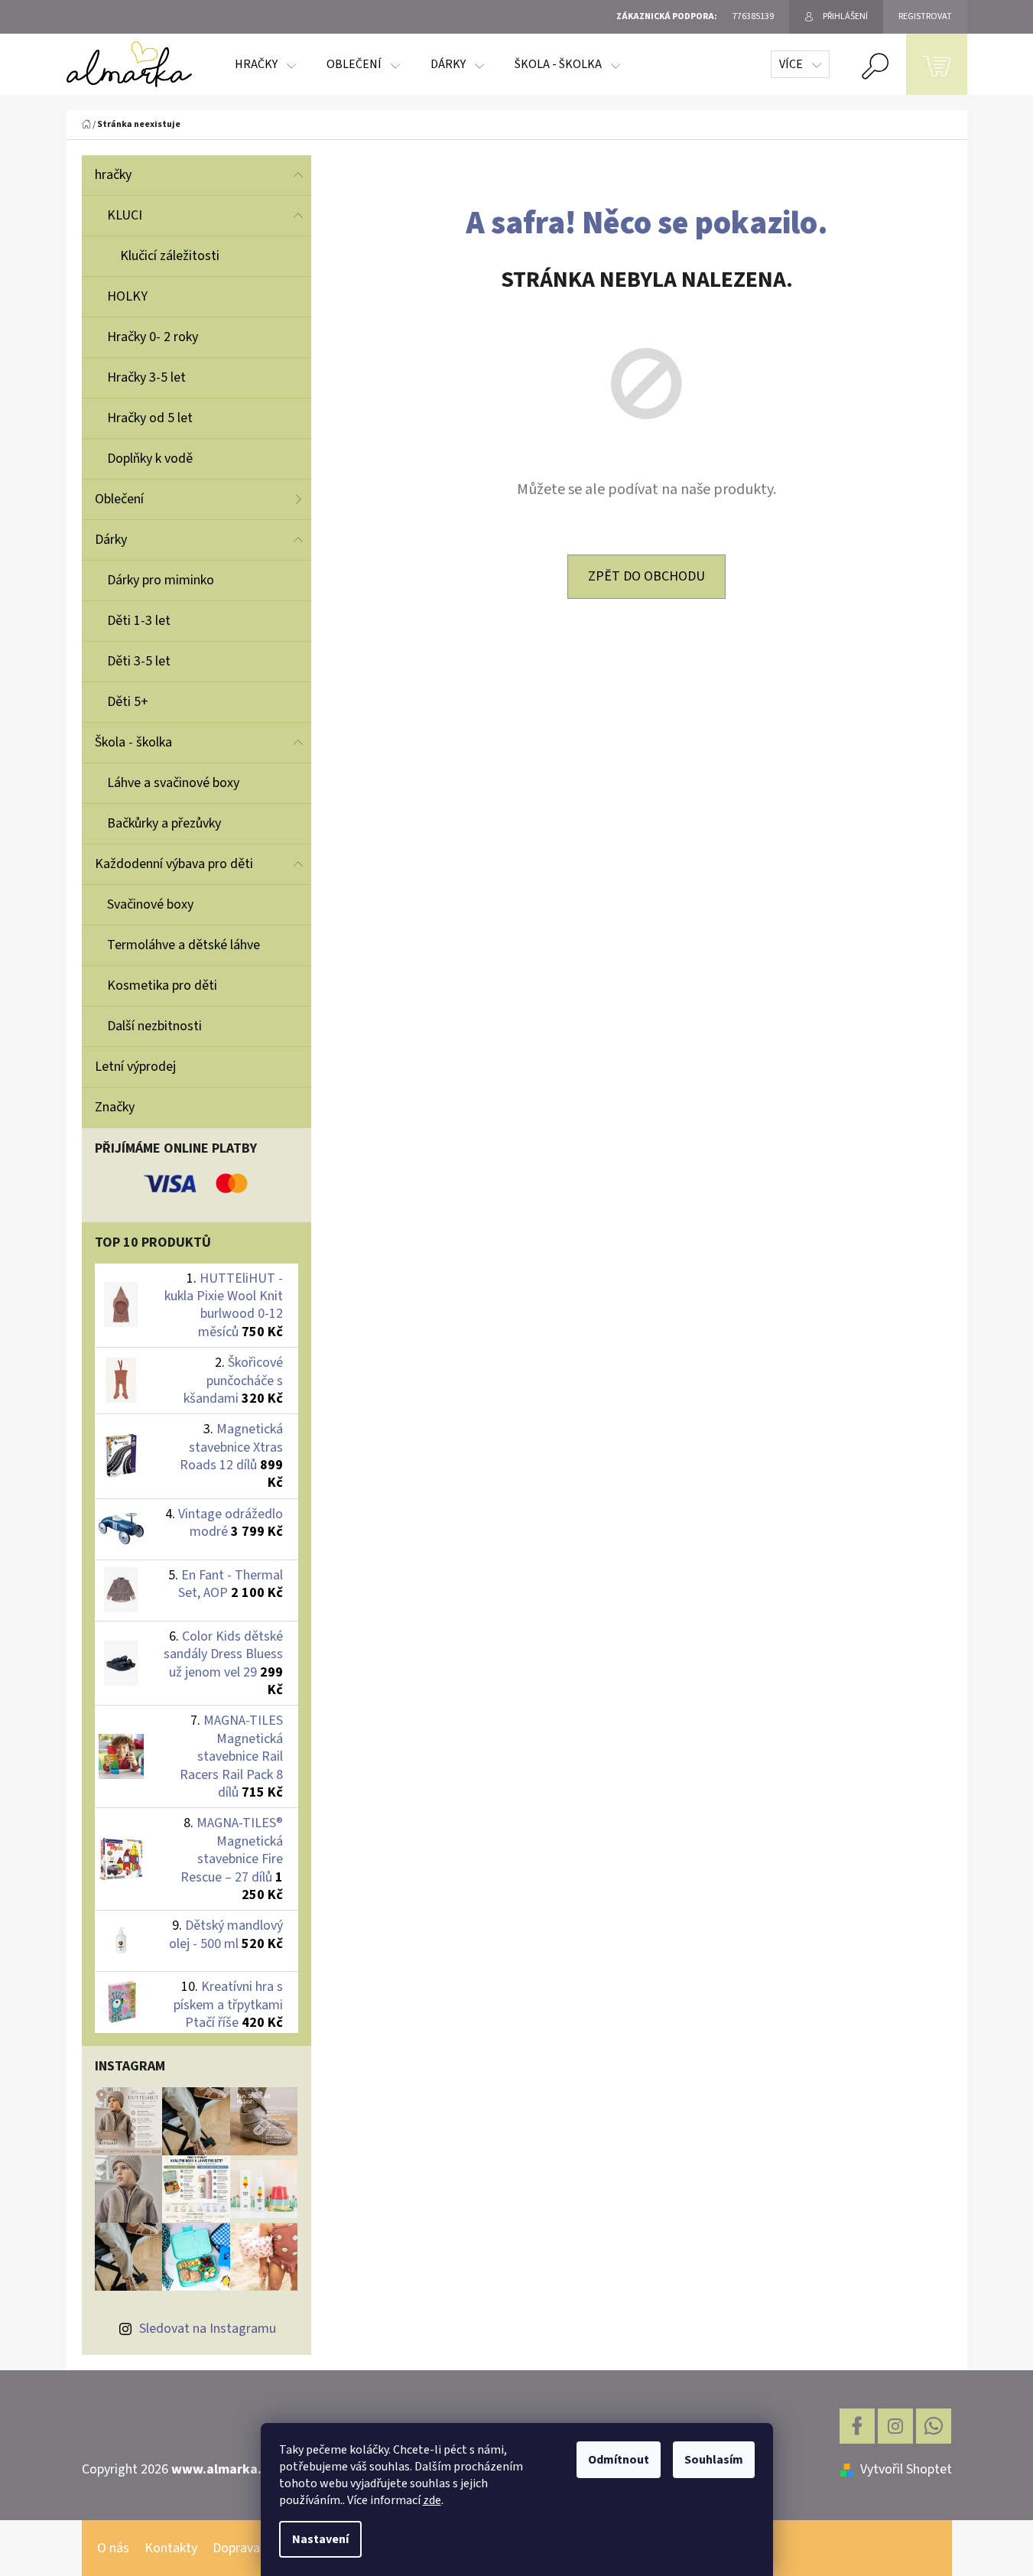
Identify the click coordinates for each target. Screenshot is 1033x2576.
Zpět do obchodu (646, 576)
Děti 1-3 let (139, 621)
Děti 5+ (128, 702)
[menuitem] (265, 64)
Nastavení (320, 2539)
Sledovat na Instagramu (208, 2329)
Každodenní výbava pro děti (174, 864)
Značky (115, 1107)
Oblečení (119, 499)
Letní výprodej (135, 1067)
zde (432, 2500)
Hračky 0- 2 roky (153, 337)
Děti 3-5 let (139, 661)
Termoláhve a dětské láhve (184, 945)
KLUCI (125, 215)
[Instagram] (895, 2426)
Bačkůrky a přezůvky (164, 823)
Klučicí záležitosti (170, 256)
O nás (113, 2548)
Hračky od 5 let (150, 418)
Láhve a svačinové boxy (173, 783)
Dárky (111, 540)
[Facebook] (857, 2426)
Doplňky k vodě (150, 459)
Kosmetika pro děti (162, 986)
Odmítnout (619, 2460)
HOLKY (127, 296)
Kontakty (171, 2548)
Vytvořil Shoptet (906, 2469)
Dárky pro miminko (161, 580)
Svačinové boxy (150, 904)
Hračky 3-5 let (146, 377)
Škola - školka (133, 742)
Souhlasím (714, 2460)
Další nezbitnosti (154, 1026)
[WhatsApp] (934, 2426)
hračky (113, 175)
